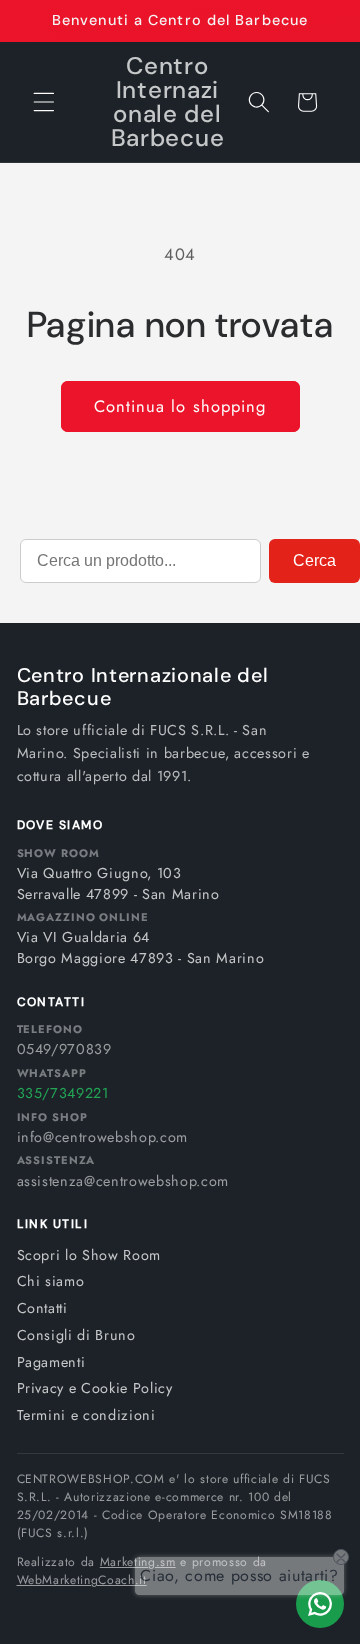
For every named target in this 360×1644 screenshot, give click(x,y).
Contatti (42, 1308)
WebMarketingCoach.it (82, 1580)
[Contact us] (320, 1604)
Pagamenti (51, 1362)
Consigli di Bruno (76, 1335)
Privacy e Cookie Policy (95, 1388)
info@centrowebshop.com (103, 1137)
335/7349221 (63, 1093)
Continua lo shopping (180, 406)
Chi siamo (51, 1281)
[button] (44, 102)
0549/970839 (64, 1049)
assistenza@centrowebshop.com (123, 1181)
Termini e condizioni (86, 1415)
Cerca (314, 560)
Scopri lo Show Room (89, 1255)
